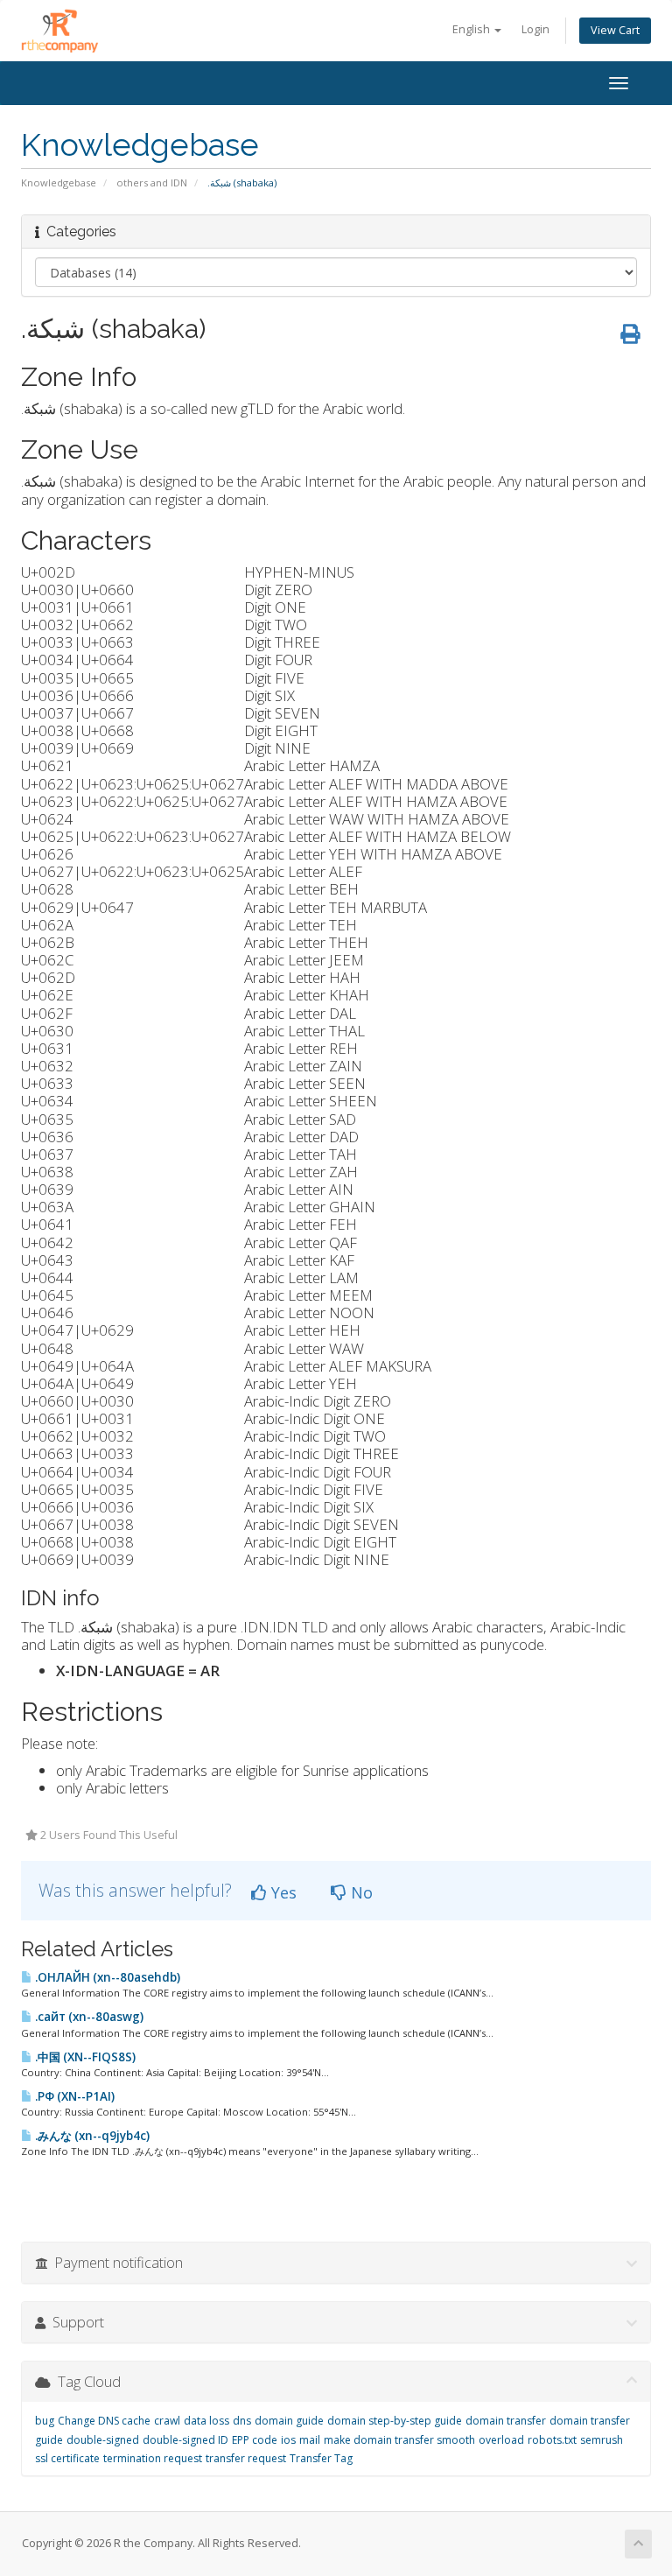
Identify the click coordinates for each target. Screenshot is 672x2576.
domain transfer (506, 2421)
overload (501, 2440)
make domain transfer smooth (399, 2440)
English (472, 29)
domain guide (289, 2421)
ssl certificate (67, 2458)
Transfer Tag (321, 2458)
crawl (167, 2421)
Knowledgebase (59, 182)
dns (242, 2421)
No (360, 1892)
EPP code (255, 2440)
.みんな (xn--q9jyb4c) (91, 2136)
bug (45, 2421)
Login (535, 29)
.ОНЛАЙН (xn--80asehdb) (106, 1977)
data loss (206, 2421)
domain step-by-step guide (395, 2421)
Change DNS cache (104, 2421)
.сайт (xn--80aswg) (88, 2017)
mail (310, 2440)
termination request (153, 2458)
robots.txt (552, 2440)
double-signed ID (185, 2440)
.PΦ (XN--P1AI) (73, 2096)
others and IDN (152, 182)
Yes (282, 1892)
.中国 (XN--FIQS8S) (84, 2057)
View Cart (615, 30)
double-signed (103, 2440)
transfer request (246, 2458)
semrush (602, 2440)
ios (288, 2440)
